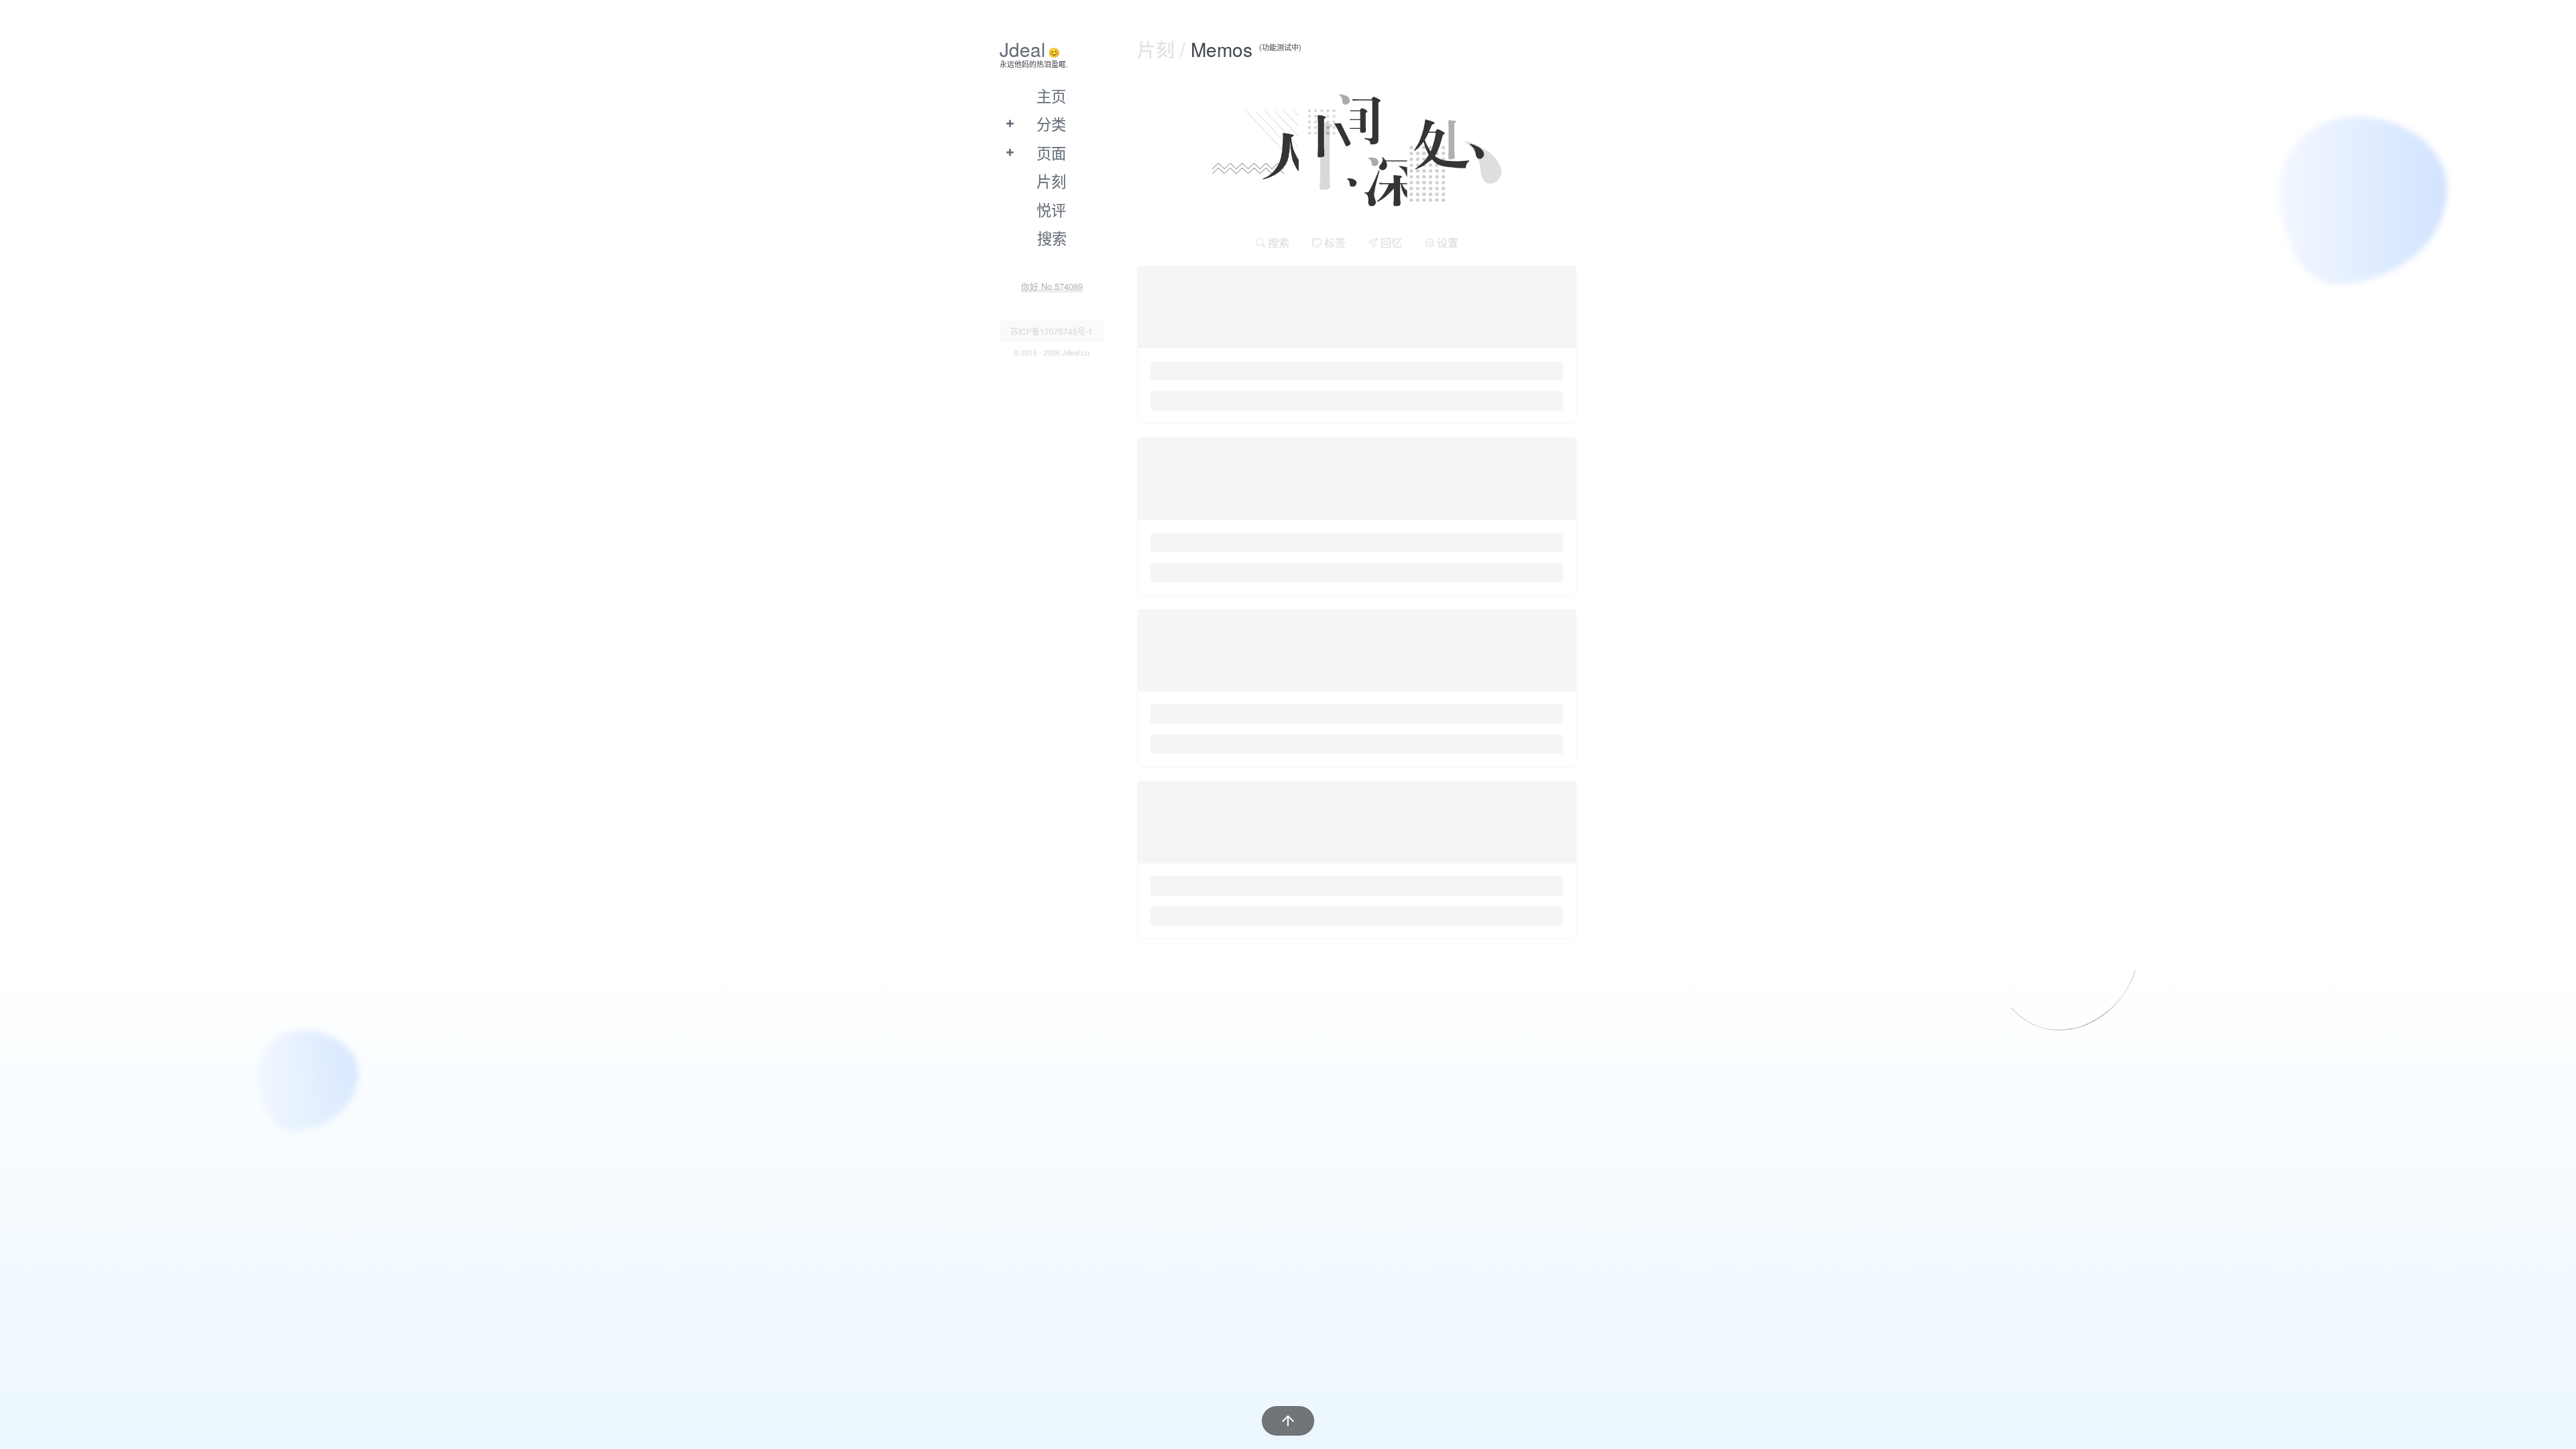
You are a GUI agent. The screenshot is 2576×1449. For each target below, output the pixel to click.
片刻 (1051, 180)
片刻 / (1164, 49)
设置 (1446, 243)
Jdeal (1022, 49)
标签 (1334, 243)
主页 (1051, 95)
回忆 (1390, 243)
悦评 (1051, 209)
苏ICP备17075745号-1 (1052, 331)
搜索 (1277, 243)
